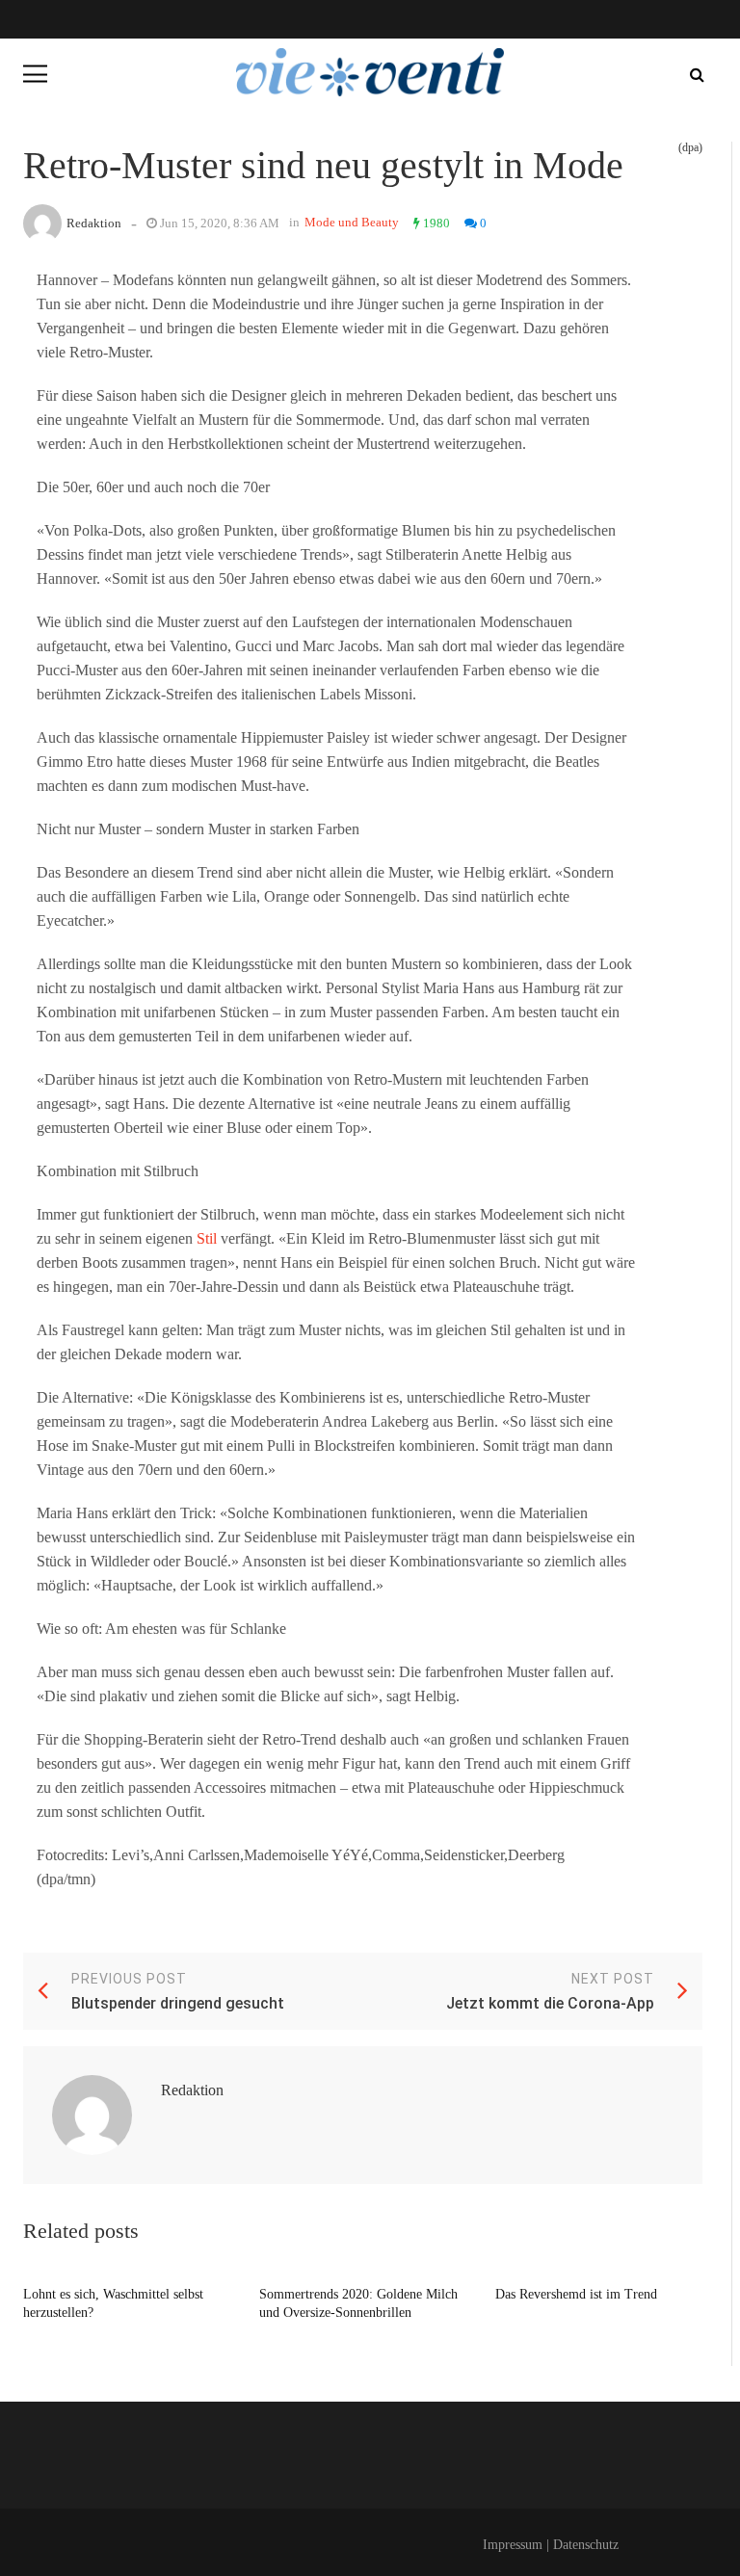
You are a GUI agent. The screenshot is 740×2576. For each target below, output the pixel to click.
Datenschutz (586, 2545)
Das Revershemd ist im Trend (576, 2294)
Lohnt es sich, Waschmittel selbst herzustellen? (113, 2304)
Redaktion (94, 223)
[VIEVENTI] (370, 72)
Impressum (513, 2545)
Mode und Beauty (352, 222)
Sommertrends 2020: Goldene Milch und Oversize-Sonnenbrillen (358, 2304)
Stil (207, 1238)
